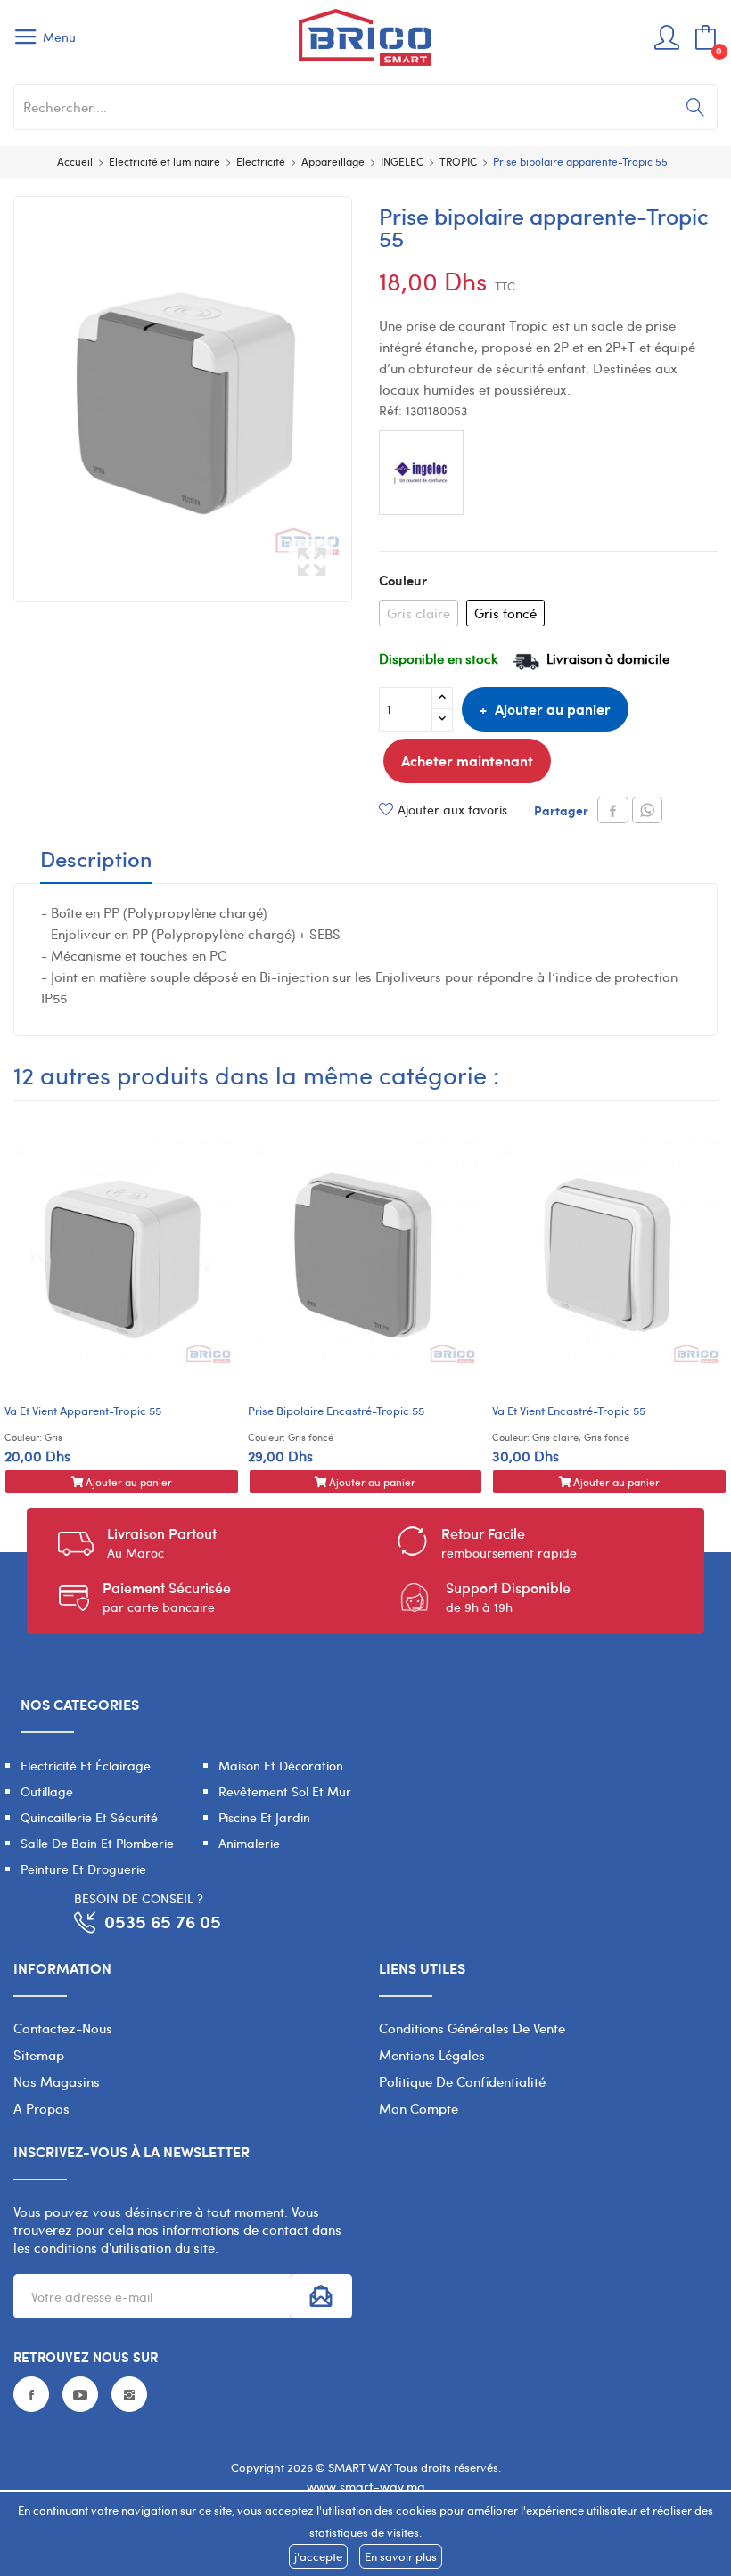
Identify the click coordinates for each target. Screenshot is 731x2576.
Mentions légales (432, 2055)
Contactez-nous (63, 2028)
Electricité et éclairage (86, 1766)
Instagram (129, 2394)
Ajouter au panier (553, 709)
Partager (613, 810)
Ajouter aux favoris (452, 810)
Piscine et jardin (264, 1817)
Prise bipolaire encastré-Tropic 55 (336, 1411)
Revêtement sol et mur (285, 1791)
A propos (41, 2108)
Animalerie (249, 1843)
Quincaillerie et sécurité (89, 1817)
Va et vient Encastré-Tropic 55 (569, 1411)
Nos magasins (57, 2081)
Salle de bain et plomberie (97, 1843)
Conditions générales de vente (472, 2028)
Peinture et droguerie (83, 1869)
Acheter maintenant (467, 761)
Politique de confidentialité (462, 2081)
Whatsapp (647, 810)
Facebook (31, 2394)
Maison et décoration (281, 1766)
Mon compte (419, 2108)
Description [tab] (96, 861)
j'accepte (318, 2556)
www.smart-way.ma (366, 2486)
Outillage (47, 1791)
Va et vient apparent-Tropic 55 (83, 1411)
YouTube (80, 2394)
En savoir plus (401, 2556)
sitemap (39, 2055)
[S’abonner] (321, 2296)
